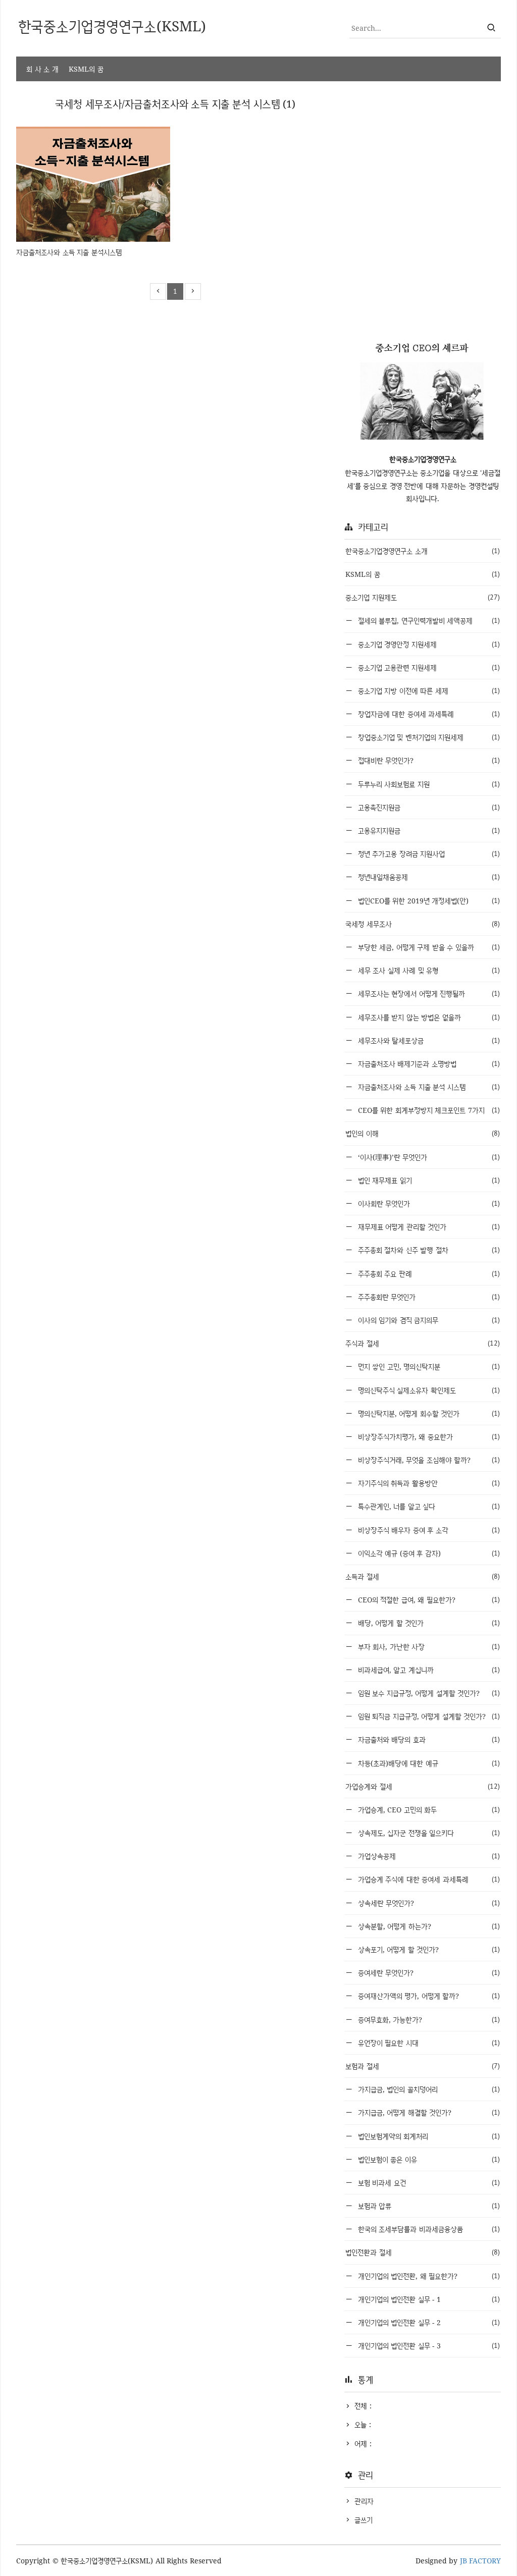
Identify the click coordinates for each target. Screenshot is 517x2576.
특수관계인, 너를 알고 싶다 (428, 1506)
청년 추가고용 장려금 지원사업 (428, 854)
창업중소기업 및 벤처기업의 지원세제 (428, 737)
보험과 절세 (423, 2066)
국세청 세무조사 (423, 924)
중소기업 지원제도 (423, 597)
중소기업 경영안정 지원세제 (428, 644)
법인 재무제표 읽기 (428, 1180)
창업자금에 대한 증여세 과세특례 (428, 714)
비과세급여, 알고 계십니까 (428, 1670)
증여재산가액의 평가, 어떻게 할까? (428, 1996)
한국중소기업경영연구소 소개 (423, 551)
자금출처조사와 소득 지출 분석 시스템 (428, 1087)
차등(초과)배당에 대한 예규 (428, 1763)
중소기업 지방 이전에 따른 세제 (428, 691)
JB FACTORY (481, 2561)
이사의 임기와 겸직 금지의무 (428, 1320)
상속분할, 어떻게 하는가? (428, 1926)
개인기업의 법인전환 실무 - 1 (428, 2299)
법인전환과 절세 (423, 2252)
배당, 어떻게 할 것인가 (428, 1623)
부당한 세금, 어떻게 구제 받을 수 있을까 (428, 947)
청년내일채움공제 (428, 877)
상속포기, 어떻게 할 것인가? (428, 1949)
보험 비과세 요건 (428, 2183)
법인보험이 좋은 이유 (428, 2159)
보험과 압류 (428, 2206)
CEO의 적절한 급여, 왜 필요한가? (428, 1600)
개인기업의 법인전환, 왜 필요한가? (428, 2276)
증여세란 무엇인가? (428, 1973)
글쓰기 (364, 2520)
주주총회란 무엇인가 (428, 1297)
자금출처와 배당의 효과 (428, 1739)
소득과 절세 (423, 1576)
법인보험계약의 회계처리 (428, 2136)
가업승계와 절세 (423, 1786)
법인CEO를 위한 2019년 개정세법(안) (428, 901)
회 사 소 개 (42, 69)
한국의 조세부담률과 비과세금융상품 (428, 2229)
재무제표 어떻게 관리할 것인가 (428, 1227)
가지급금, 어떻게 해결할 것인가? (428, 2112)
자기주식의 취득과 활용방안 (428, 1483)
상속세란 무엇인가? (428, 1903)
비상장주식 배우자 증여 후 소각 (428, 1530)
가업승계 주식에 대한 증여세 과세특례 (428, 1879)
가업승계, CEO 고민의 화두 (428, 1810)
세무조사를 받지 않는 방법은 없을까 (428, 1017)
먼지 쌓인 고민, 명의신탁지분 (428, 1366)
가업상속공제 (428, 1856)
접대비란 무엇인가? (428, 760)
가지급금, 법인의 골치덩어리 (428, 2089)
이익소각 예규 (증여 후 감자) (428, 1553)
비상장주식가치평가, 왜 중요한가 (428, 1437)
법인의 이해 (423, 1133)
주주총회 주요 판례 (428, 1274)
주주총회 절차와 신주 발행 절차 (428, 1250)
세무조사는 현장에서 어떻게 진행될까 (428, 994)
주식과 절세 (423, 1343)
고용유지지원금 (428, 830)
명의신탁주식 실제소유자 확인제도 (428, 1390)
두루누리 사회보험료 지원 (428, 784)
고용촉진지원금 (428, 807)
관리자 (364, 2501)
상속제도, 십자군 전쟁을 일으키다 (428, 1833)
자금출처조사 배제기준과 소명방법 (428, 1064)
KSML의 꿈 (86, 69)
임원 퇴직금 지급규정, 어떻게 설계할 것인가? (428, 1716)
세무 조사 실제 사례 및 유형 (428, 970)
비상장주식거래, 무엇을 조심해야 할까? (428, 1460)
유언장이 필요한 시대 (428, 2043)
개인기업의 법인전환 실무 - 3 (428, 2346)
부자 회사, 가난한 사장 (428, 1647)
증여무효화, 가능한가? (428, 2020)
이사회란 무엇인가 (428, 1203)
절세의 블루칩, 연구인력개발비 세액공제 (428, 621)
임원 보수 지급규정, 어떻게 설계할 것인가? (428, 1693)
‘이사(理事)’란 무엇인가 (428, 1157)
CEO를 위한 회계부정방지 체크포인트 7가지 (428, 1110)
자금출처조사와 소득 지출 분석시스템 (69, 252)
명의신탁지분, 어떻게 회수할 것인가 (428, 1413)
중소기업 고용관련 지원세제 (428, 667)
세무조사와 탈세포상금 (428, 1040)
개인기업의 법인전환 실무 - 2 (428, 2322)
